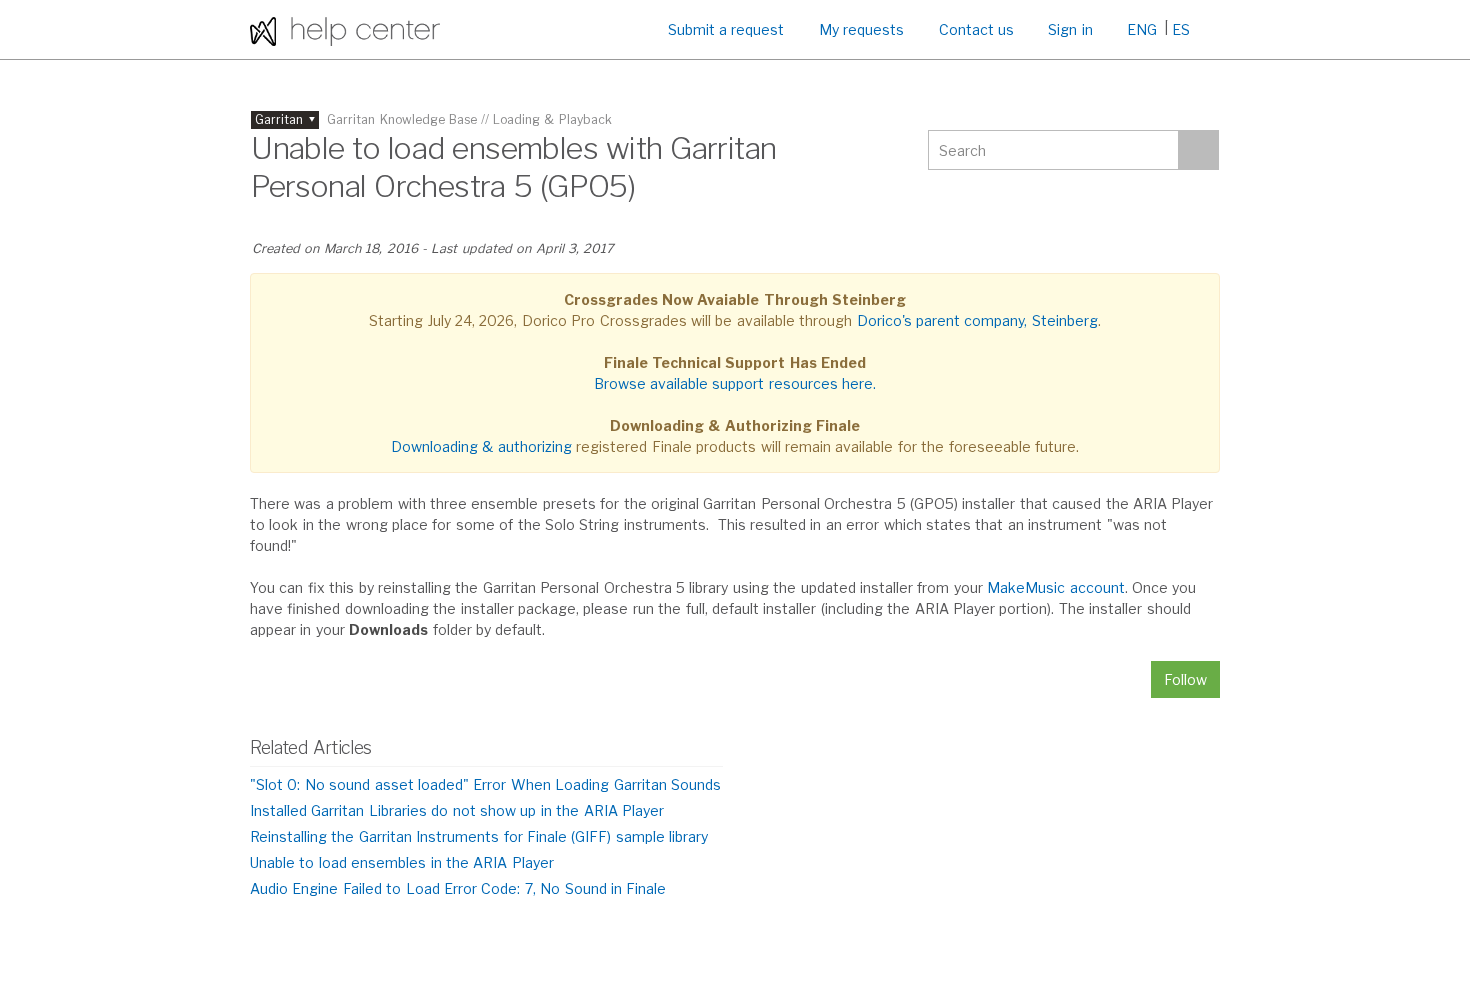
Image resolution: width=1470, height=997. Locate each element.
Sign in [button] (1070, 29)
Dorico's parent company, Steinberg (977, 320)
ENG (1142, 29)
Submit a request (726, 29)
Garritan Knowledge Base (402, 119)
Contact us (976, 29)
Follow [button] (1185, 679)
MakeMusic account (1055, 587)
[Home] (345, 29)
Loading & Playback (552, 119)
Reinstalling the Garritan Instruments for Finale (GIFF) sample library (479, 836)
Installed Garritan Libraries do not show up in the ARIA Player (457, 810)
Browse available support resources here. (735, 383)
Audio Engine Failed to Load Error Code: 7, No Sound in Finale (458, 888)
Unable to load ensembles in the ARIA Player (402, 862)
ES (1181, 29)
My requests (861, 29)
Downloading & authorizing (481, 446)
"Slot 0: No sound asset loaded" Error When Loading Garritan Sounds (485, 784)
